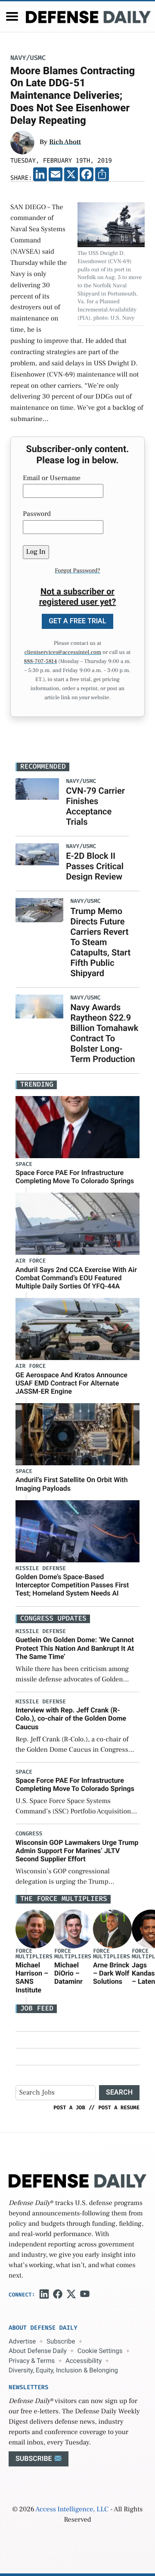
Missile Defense (41, 1569)
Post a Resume (119, 2108)
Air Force (31, 1261)
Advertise (22, 2341)
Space (24, 1164)
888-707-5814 (41, 662)
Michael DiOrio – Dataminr (68, 1973)
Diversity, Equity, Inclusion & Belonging (63, 2370)
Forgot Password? (77, 571)
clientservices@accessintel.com (63, 653)
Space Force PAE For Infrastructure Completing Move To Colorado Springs (75, 1177)
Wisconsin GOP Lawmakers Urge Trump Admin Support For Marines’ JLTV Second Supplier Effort (77, 1851)
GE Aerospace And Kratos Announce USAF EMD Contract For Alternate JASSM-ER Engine (71, 1383)
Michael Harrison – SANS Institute (32, 1978)
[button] (12, 16)
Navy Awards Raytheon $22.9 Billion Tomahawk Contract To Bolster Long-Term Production (104, 1033)
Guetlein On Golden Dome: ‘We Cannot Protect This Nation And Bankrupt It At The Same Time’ (75, 1648)
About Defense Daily (38, 2351)
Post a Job (69, 2108)
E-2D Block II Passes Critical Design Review (95, 866)
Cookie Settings (100, 2351)
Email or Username (52, 478)
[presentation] (35, 1929)
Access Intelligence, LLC (72, 2510)
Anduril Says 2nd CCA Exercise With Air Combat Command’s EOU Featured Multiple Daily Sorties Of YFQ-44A (76, 1278)
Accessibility (84, 2361)
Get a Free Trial (77, 621)
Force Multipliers (34, 1954)
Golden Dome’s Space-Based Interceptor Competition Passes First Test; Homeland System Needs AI (72, 1585)
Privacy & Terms (32, 2361)
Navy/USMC (28, 58)
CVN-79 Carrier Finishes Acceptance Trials (95, 806)
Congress (29, 1834)
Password (37, 514)
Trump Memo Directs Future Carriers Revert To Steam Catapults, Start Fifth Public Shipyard (100, 942)
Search (119, 2092)
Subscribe (61, 2341)
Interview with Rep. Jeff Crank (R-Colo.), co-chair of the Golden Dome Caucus (71, 1718)
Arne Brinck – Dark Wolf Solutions (111, 1973)
